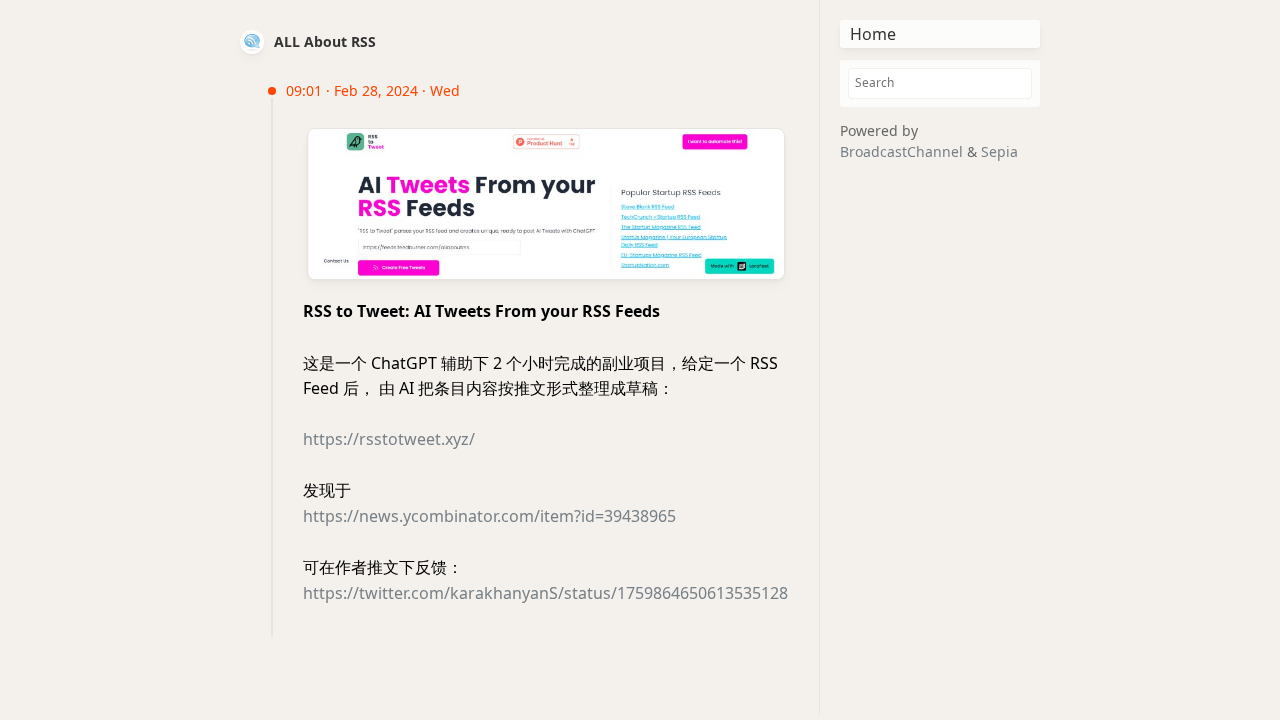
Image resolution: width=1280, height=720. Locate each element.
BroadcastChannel (903, 151)
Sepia (999, 151)
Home (873, 34)
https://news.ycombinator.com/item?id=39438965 (489, 516)
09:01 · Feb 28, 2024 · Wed (373, 90)
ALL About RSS (325, 41)
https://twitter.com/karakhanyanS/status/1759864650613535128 (545, 593)
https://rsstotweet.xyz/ (389, 439)
